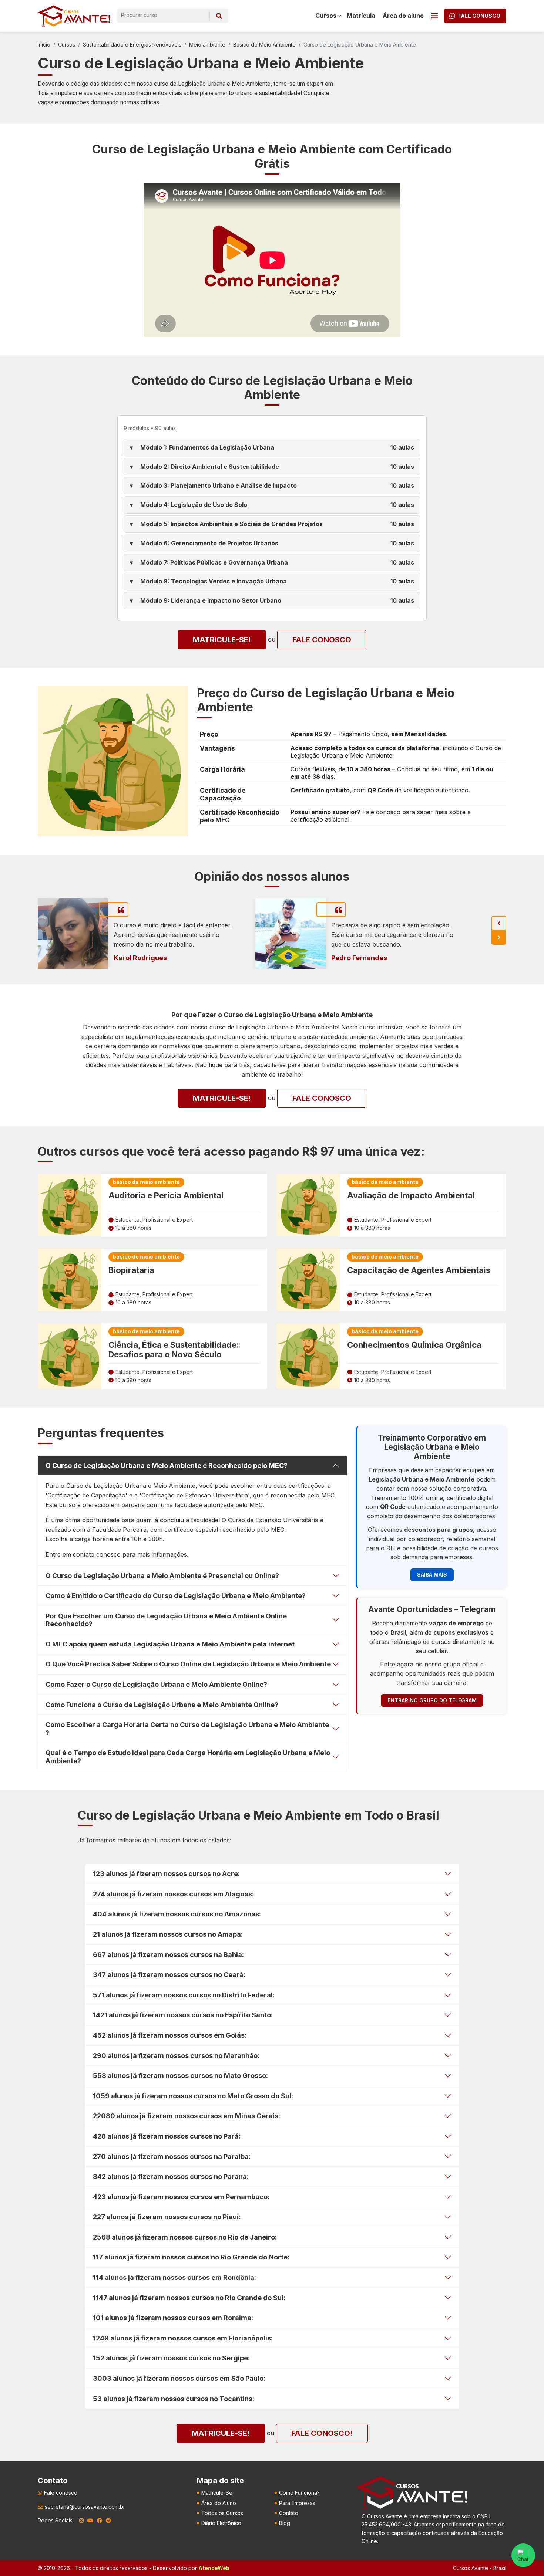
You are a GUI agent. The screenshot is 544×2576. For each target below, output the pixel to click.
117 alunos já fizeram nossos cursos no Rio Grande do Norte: (191, 2257)
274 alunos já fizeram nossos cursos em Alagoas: (173, 1894)
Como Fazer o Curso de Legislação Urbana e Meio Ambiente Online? (156, 1684)
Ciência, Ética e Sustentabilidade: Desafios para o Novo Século (174, 1350)
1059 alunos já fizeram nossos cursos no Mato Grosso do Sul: (193, 2096)
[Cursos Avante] (412, 2492)
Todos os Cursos (222, 2513)
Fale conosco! (322, 2433)
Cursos (67, 45)
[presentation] (499, 923)
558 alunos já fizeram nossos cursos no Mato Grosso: (180, 2076)
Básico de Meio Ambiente (264, 45)
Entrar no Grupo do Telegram (432, 1700)
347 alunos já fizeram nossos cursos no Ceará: (169, 1975)
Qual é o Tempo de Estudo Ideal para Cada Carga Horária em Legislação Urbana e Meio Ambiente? (188, 1757)
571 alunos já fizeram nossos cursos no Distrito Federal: (184, 1995)
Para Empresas (297, 2503)
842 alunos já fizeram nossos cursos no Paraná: (171, 2176)
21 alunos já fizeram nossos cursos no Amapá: (168, 1934)
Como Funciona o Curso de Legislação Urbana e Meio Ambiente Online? (162, 1705)
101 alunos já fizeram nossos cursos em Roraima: (173, 2318)
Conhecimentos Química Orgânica (414, 1345)
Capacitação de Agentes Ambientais (419, 1270)
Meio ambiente (207, 45)
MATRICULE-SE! (222, 640)
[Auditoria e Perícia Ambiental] (70, 1205)
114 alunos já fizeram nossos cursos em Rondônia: (174, 2277)
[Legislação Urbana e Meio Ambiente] (113, 761)
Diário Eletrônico (221, 2523)
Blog (285, 2523)
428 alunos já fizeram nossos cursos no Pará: (167, 2136)
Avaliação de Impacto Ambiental (411, 1195)
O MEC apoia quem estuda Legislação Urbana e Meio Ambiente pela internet (170, 1644)
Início (44, 45)
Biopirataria (131, 1270)
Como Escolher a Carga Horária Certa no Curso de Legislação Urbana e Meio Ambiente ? (187, 1729)
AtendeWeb (214, 2568)
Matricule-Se (217, 2493)
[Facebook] (100, 2521)
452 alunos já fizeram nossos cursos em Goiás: (170, 2035)
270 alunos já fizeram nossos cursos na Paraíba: (172, 2157)
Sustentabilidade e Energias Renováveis (132, 45)
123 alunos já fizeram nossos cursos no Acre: (166, 1874)
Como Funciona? (299, 2493)
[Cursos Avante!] (74, 16)
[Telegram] (108, 2521)
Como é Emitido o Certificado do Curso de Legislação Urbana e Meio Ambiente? (176, 1596)
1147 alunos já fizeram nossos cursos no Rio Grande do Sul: (189, 2298)
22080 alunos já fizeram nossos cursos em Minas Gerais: (187, 2116)
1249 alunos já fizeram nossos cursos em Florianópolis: (183, 2338)
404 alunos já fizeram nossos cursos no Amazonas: (177, 1914)
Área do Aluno (219, 2503)
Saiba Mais (432, 1575)
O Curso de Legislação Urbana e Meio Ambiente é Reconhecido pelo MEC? (167, 1465)
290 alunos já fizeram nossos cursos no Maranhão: (176, 2056)
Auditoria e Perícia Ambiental (166, 1195)
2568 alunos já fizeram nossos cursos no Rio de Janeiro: (185, 2237)
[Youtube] (90, 2521)
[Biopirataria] (70, 1280)
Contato (289, 2513)
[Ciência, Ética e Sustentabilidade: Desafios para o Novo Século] (70, 1356)
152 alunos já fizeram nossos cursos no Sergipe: (171, 2358)
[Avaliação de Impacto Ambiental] (308, 1205)
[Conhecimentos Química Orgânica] (308, 1356)
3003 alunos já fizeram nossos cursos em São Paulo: (179, 2378)
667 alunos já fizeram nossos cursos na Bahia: (168, 1955)
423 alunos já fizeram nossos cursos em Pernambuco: (181, 2197)
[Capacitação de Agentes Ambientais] (308, 1280)
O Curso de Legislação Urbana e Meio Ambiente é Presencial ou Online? (162, 1576)
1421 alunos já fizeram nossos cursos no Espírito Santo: (183, 2015)
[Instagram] (81, 2521)
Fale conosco (322, 640)
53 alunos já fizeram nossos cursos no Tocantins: (174, 2399)
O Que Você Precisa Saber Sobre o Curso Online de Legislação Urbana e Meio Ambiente (188, 1664)
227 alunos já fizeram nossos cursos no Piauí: (167, 2217)
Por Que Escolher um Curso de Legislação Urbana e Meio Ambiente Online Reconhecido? (166, 1620)
